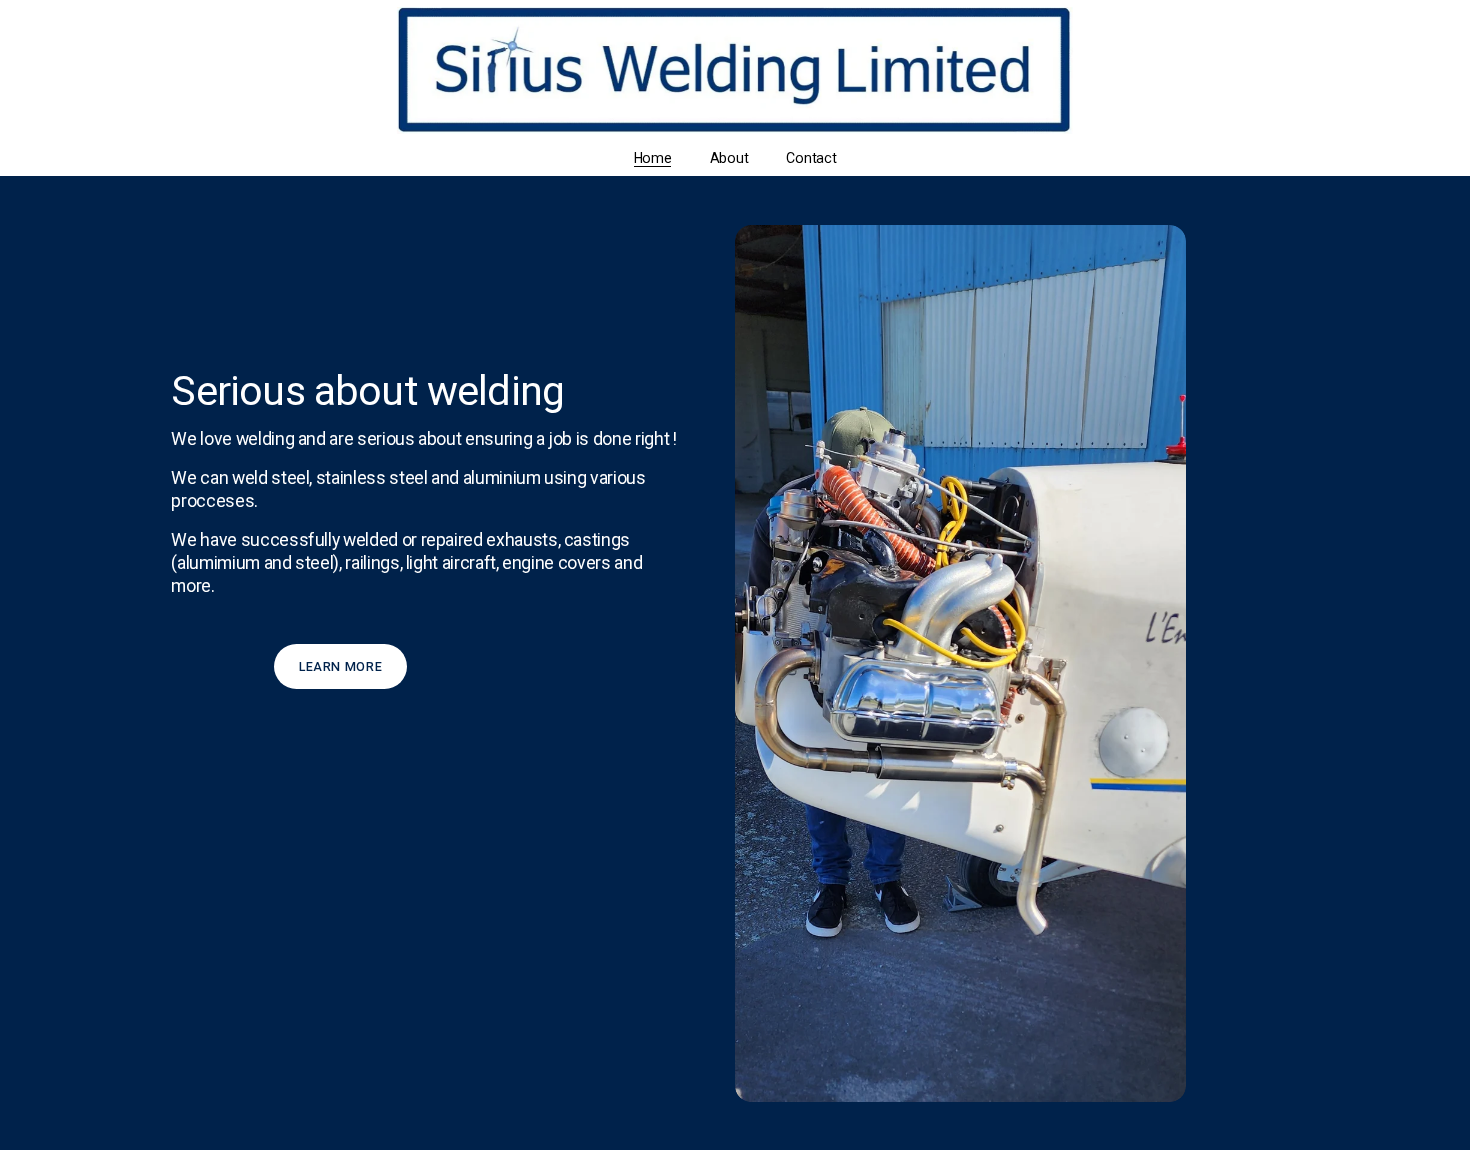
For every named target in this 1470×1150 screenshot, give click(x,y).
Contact (811, 158)
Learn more (340, 666)
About (729, 158)
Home (653, 158)
